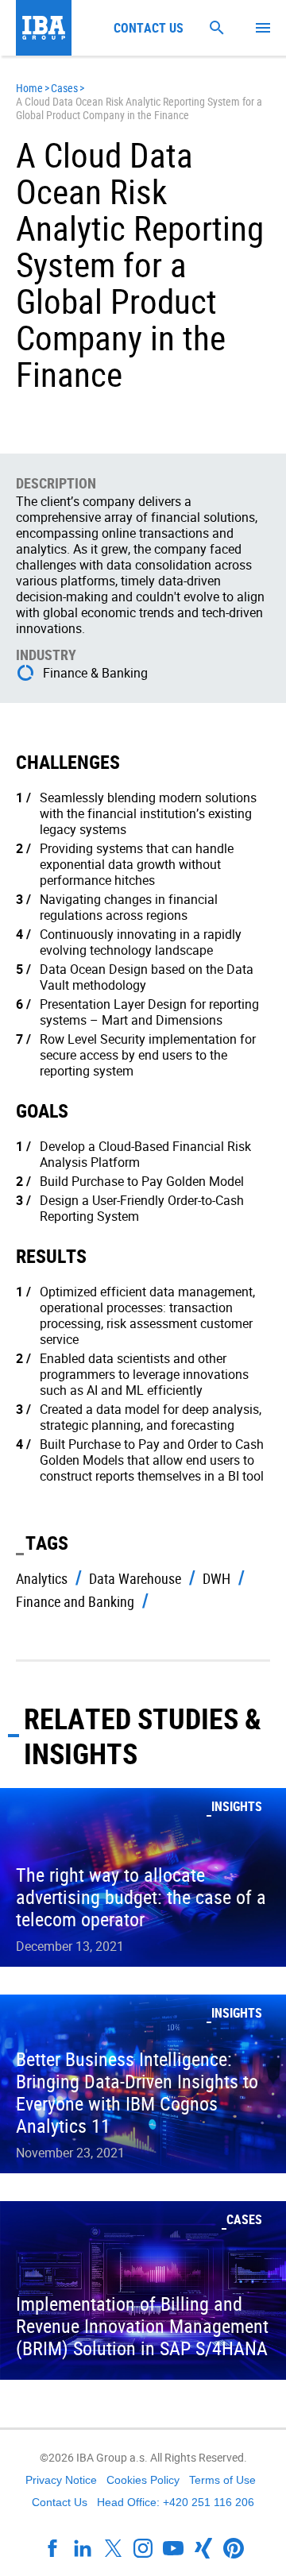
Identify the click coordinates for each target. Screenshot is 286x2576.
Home (29, 88)
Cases (64, 88)
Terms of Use (222, 2480)
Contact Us (60, 2502)
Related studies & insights (143, 1736)
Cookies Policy (143, 2480)
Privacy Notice (61, 2480)
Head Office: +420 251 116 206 (176, 2502)
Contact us (149, 28)
